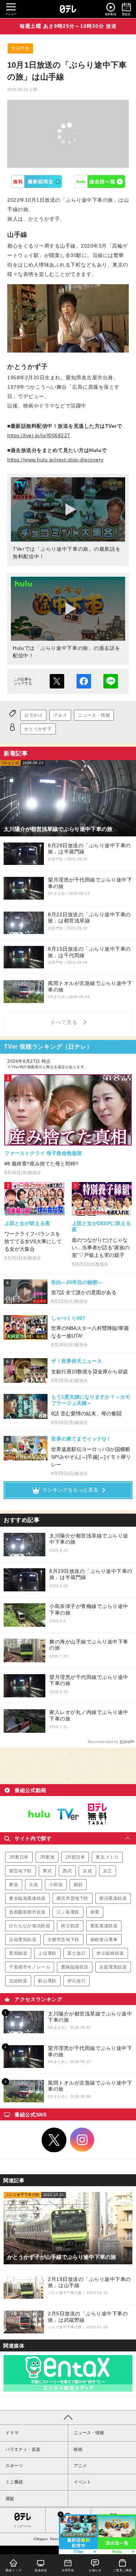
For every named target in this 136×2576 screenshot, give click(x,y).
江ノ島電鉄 (68, 1912)
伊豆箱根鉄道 (110, 1953)
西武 (67, 1871)
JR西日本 (75, 1857)
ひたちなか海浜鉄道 (30, 1926)
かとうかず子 (38, 729)
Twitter (54, 2140)
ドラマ (12, 2433)
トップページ (22, 2526)
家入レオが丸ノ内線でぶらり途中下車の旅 (89, 1715)
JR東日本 (19, 1857)
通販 (10, 2499)
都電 (95, 1912)
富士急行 (77, 1953)
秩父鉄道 (70, 1926)
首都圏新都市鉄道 (27, 1912)
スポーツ (14, 2466)
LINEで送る (111, 681)
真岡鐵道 (18, 1953)
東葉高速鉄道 (104, 1926)
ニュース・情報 (94, 715)
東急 (14, 1885)
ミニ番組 (14, 2482)
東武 (47, 1871)
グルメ (60, 715)
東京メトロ (107, 1857)
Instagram (82, 2140)
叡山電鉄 (47, 1981)
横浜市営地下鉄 (73, 1898)
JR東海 (47, 1857)
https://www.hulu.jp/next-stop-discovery (55, 460)
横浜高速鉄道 (113, 1898)
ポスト (57, 681)
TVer (36, 182)
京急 (34, 1885)
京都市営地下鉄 (63, 1940)
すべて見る (65, 1022)
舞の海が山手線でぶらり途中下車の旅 (89, 1645)
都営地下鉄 (20, 1871)
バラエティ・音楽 (23, 2449)
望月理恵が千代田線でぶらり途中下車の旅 (89, 1680)
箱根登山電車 (104, 1940)
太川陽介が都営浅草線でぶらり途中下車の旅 (89, 1539)
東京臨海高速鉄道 (27, 1898)
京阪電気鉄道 (113, 1967)
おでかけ (33, 715)
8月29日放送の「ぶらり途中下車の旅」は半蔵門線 (91, 1574)
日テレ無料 (97, 1814)
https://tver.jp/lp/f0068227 (39, 435)
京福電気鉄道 (23, 1940)
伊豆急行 (77, 1981)
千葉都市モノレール (30, 1967)
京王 (108, 1871)
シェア (84, 681)
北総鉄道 (18, 1981)
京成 (87, 1871)
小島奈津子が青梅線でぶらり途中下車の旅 (89, 1609)
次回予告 (20, 48)
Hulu (100, 182)
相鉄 (78, 1885)
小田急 (56, 1885)
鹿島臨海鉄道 (75, 1967)
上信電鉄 (47, 1953)
